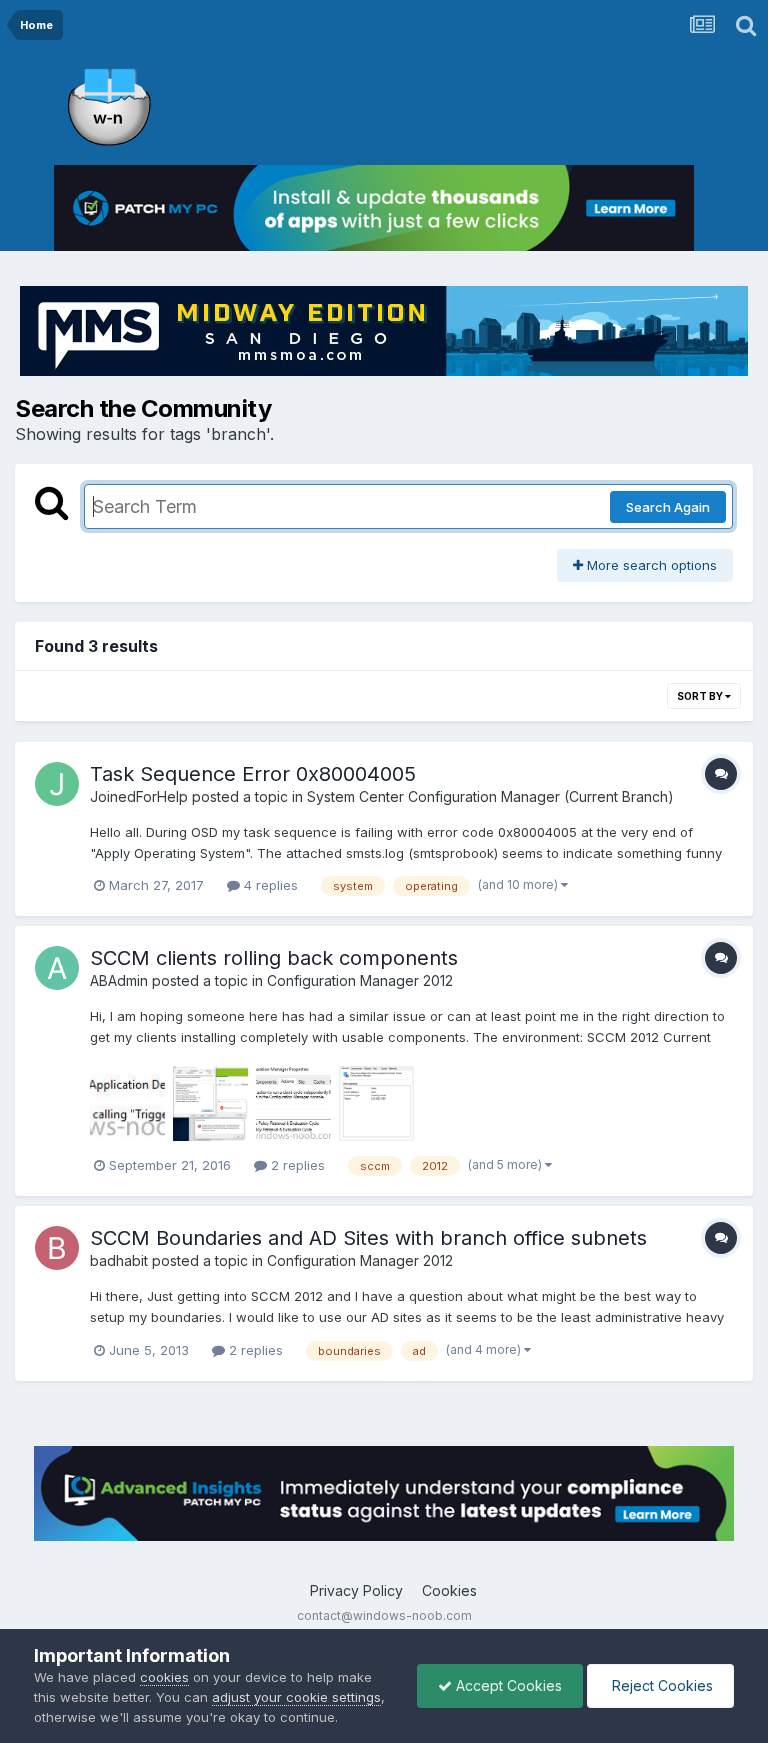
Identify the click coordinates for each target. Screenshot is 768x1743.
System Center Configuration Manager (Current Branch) (490, 796)
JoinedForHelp (139, 796)
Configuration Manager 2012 (360, 980)
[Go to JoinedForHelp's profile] (57, 784)
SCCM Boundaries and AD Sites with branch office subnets (368, 1238)
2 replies (296, 1165)
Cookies (449, 1590)
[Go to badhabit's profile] (57, 1248)
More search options (650, 565)
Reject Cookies (660, 1685)
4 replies (269, 885)
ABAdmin (119, 980)
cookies (164, 1677)
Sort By (701, 696)
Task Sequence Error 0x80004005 (253, 774)
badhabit (119, 1260)
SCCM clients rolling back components (274, 958)
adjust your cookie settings (296, 1697)
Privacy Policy (356, 1590)
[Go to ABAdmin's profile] (57, 968)
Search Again (668, 507)
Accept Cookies (507, 1685)
